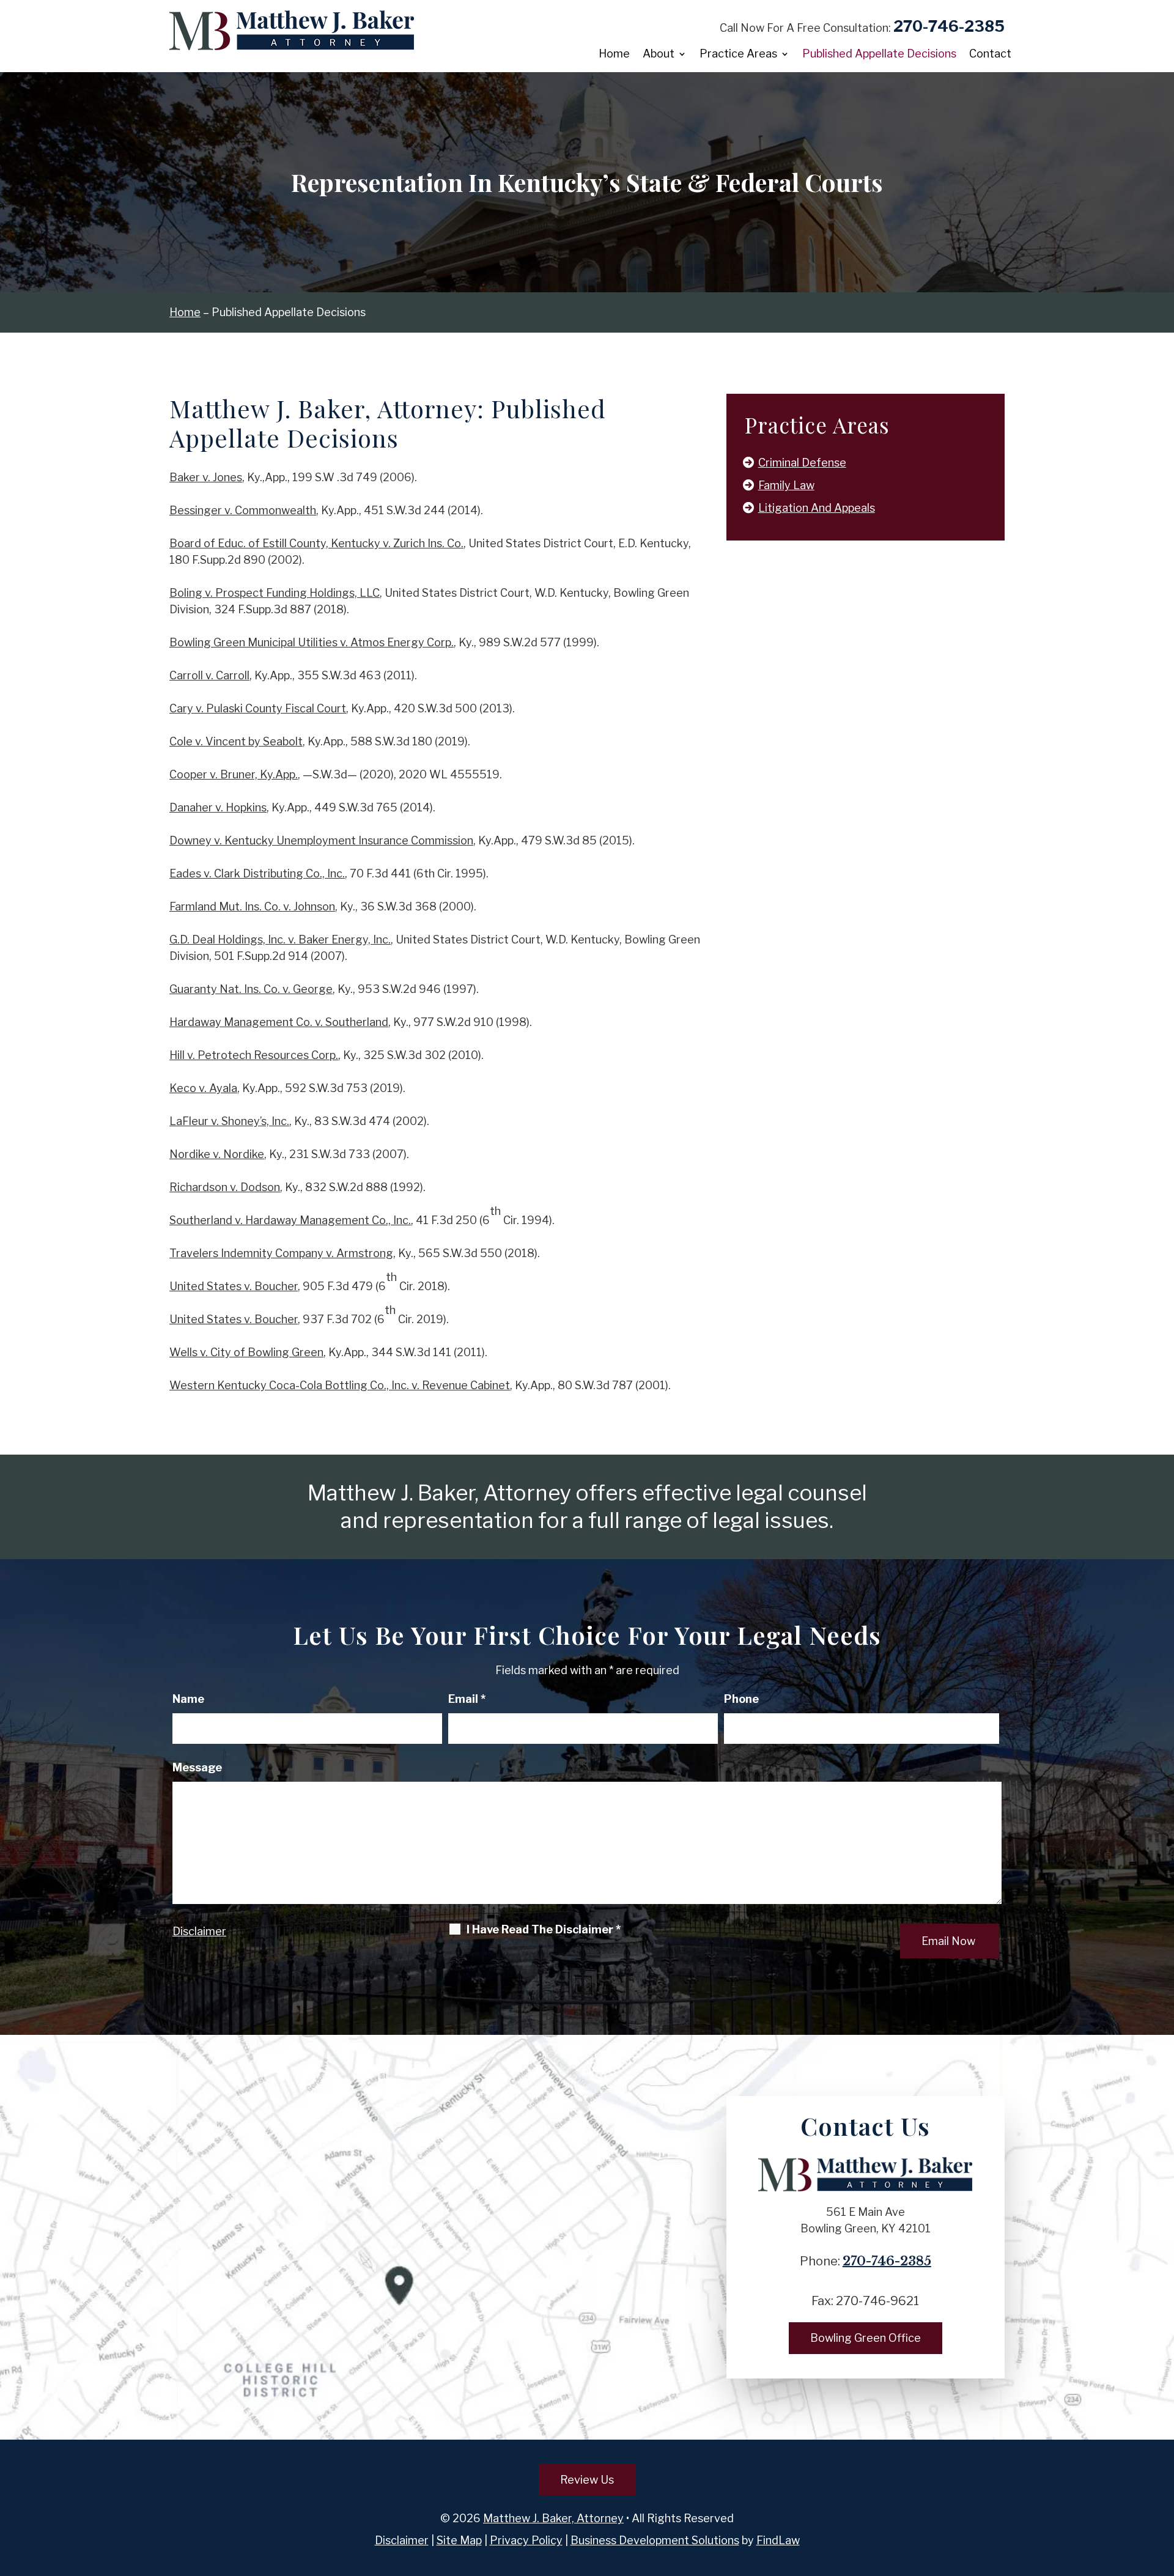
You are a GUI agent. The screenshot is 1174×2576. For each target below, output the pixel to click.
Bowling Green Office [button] (866, 2338)
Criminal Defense (802, 463)
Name (188, 1699)
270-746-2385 (949, 26)
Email (467, 1699)
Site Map (459, 2540)
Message (197, 1767)
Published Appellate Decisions (879, 55)
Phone (741, 1699)
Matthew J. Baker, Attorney (553, 2518)
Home (614, 55)
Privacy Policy (526, 2540)
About (659, 55)
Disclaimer (199, 1931)
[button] (1162, 2487)
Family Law (786, 485)
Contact (990, 55)
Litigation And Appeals (817, 508)
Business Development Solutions (655, 2540)
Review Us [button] (587, 2480)
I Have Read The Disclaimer (544, 1930)
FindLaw (778, 2540)
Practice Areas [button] (738, 55)
